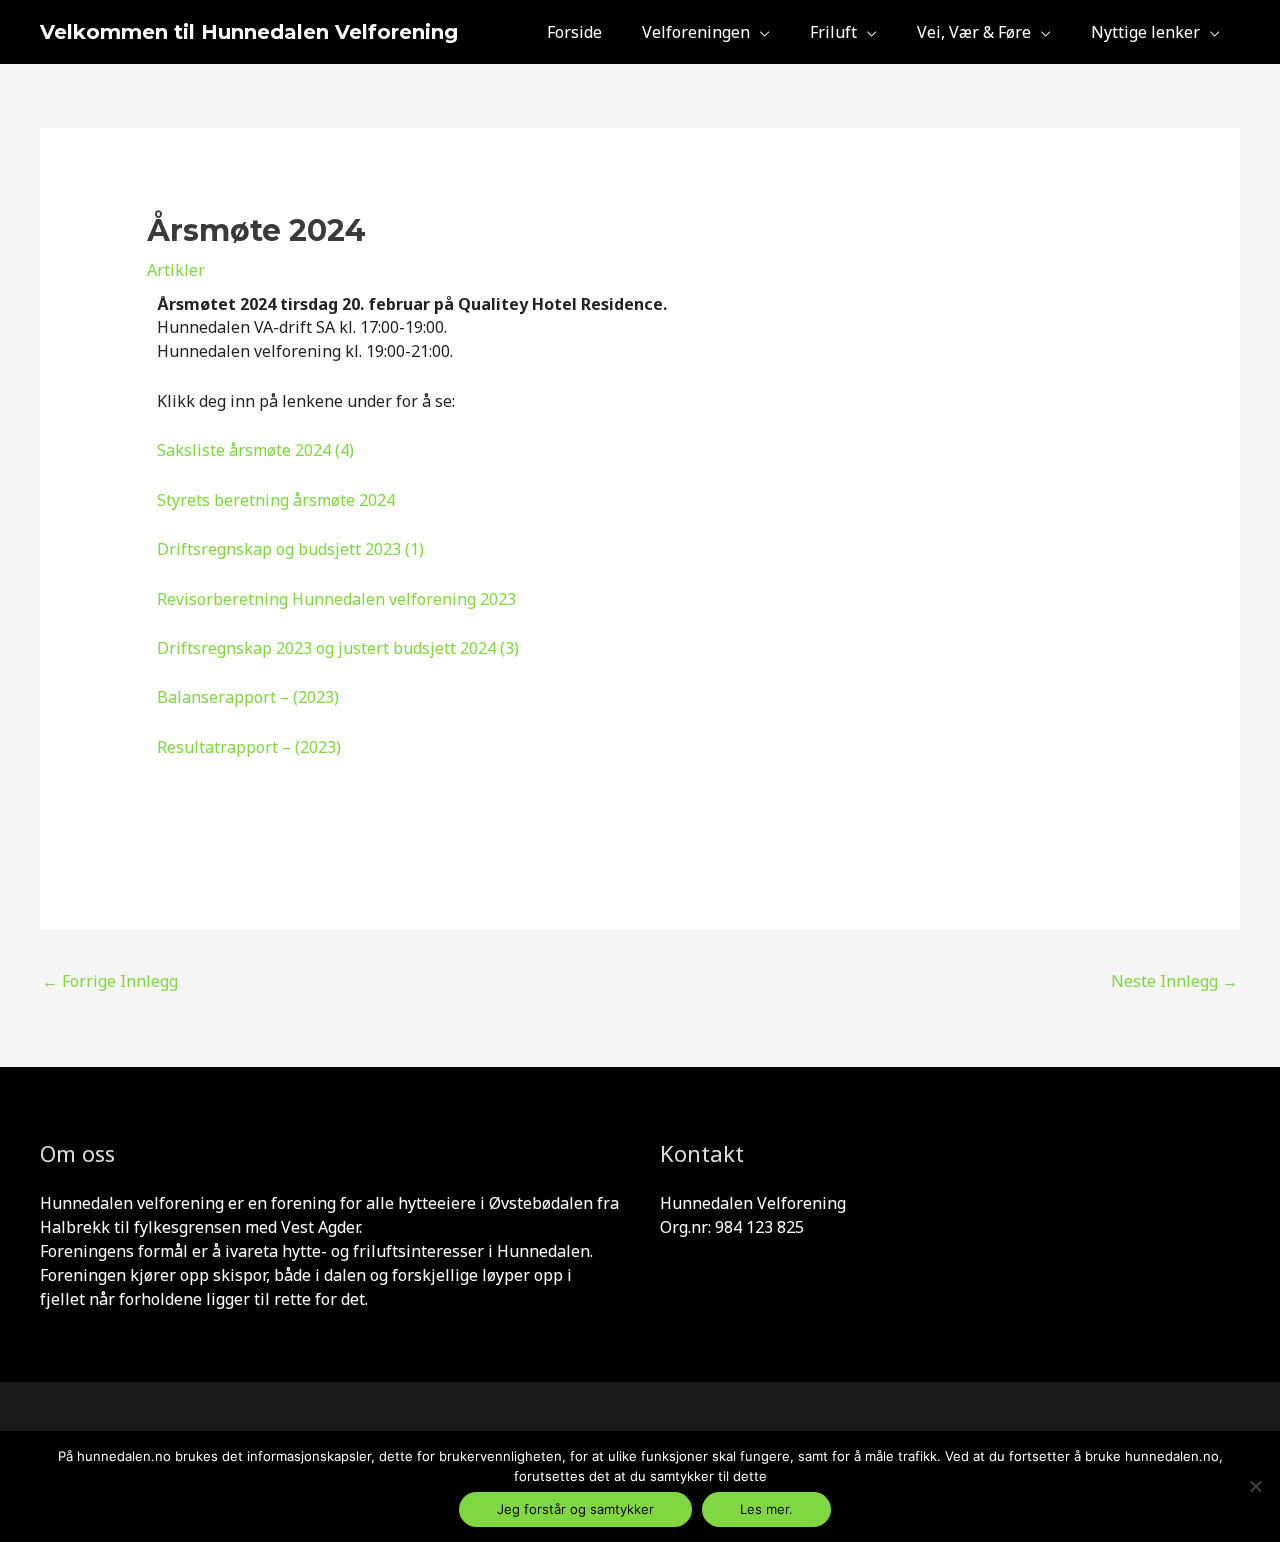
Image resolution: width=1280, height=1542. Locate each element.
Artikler (176, 270)
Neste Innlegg (1174, 981)
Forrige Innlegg (110, 981)
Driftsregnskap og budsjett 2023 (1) (290, 549)
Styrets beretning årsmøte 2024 (276, 500)
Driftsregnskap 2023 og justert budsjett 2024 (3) (338, 648)
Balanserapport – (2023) (248, 697)
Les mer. (766, 1509)
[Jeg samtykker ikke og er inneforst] (1255, 1486)
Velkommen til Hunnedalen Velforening (249, 32)
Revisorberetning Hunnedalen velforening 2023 (338, 599)
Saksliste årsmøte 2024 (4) (255, 450)
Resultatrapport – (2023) (249, 747)
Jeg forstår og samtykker (575, 1509)
